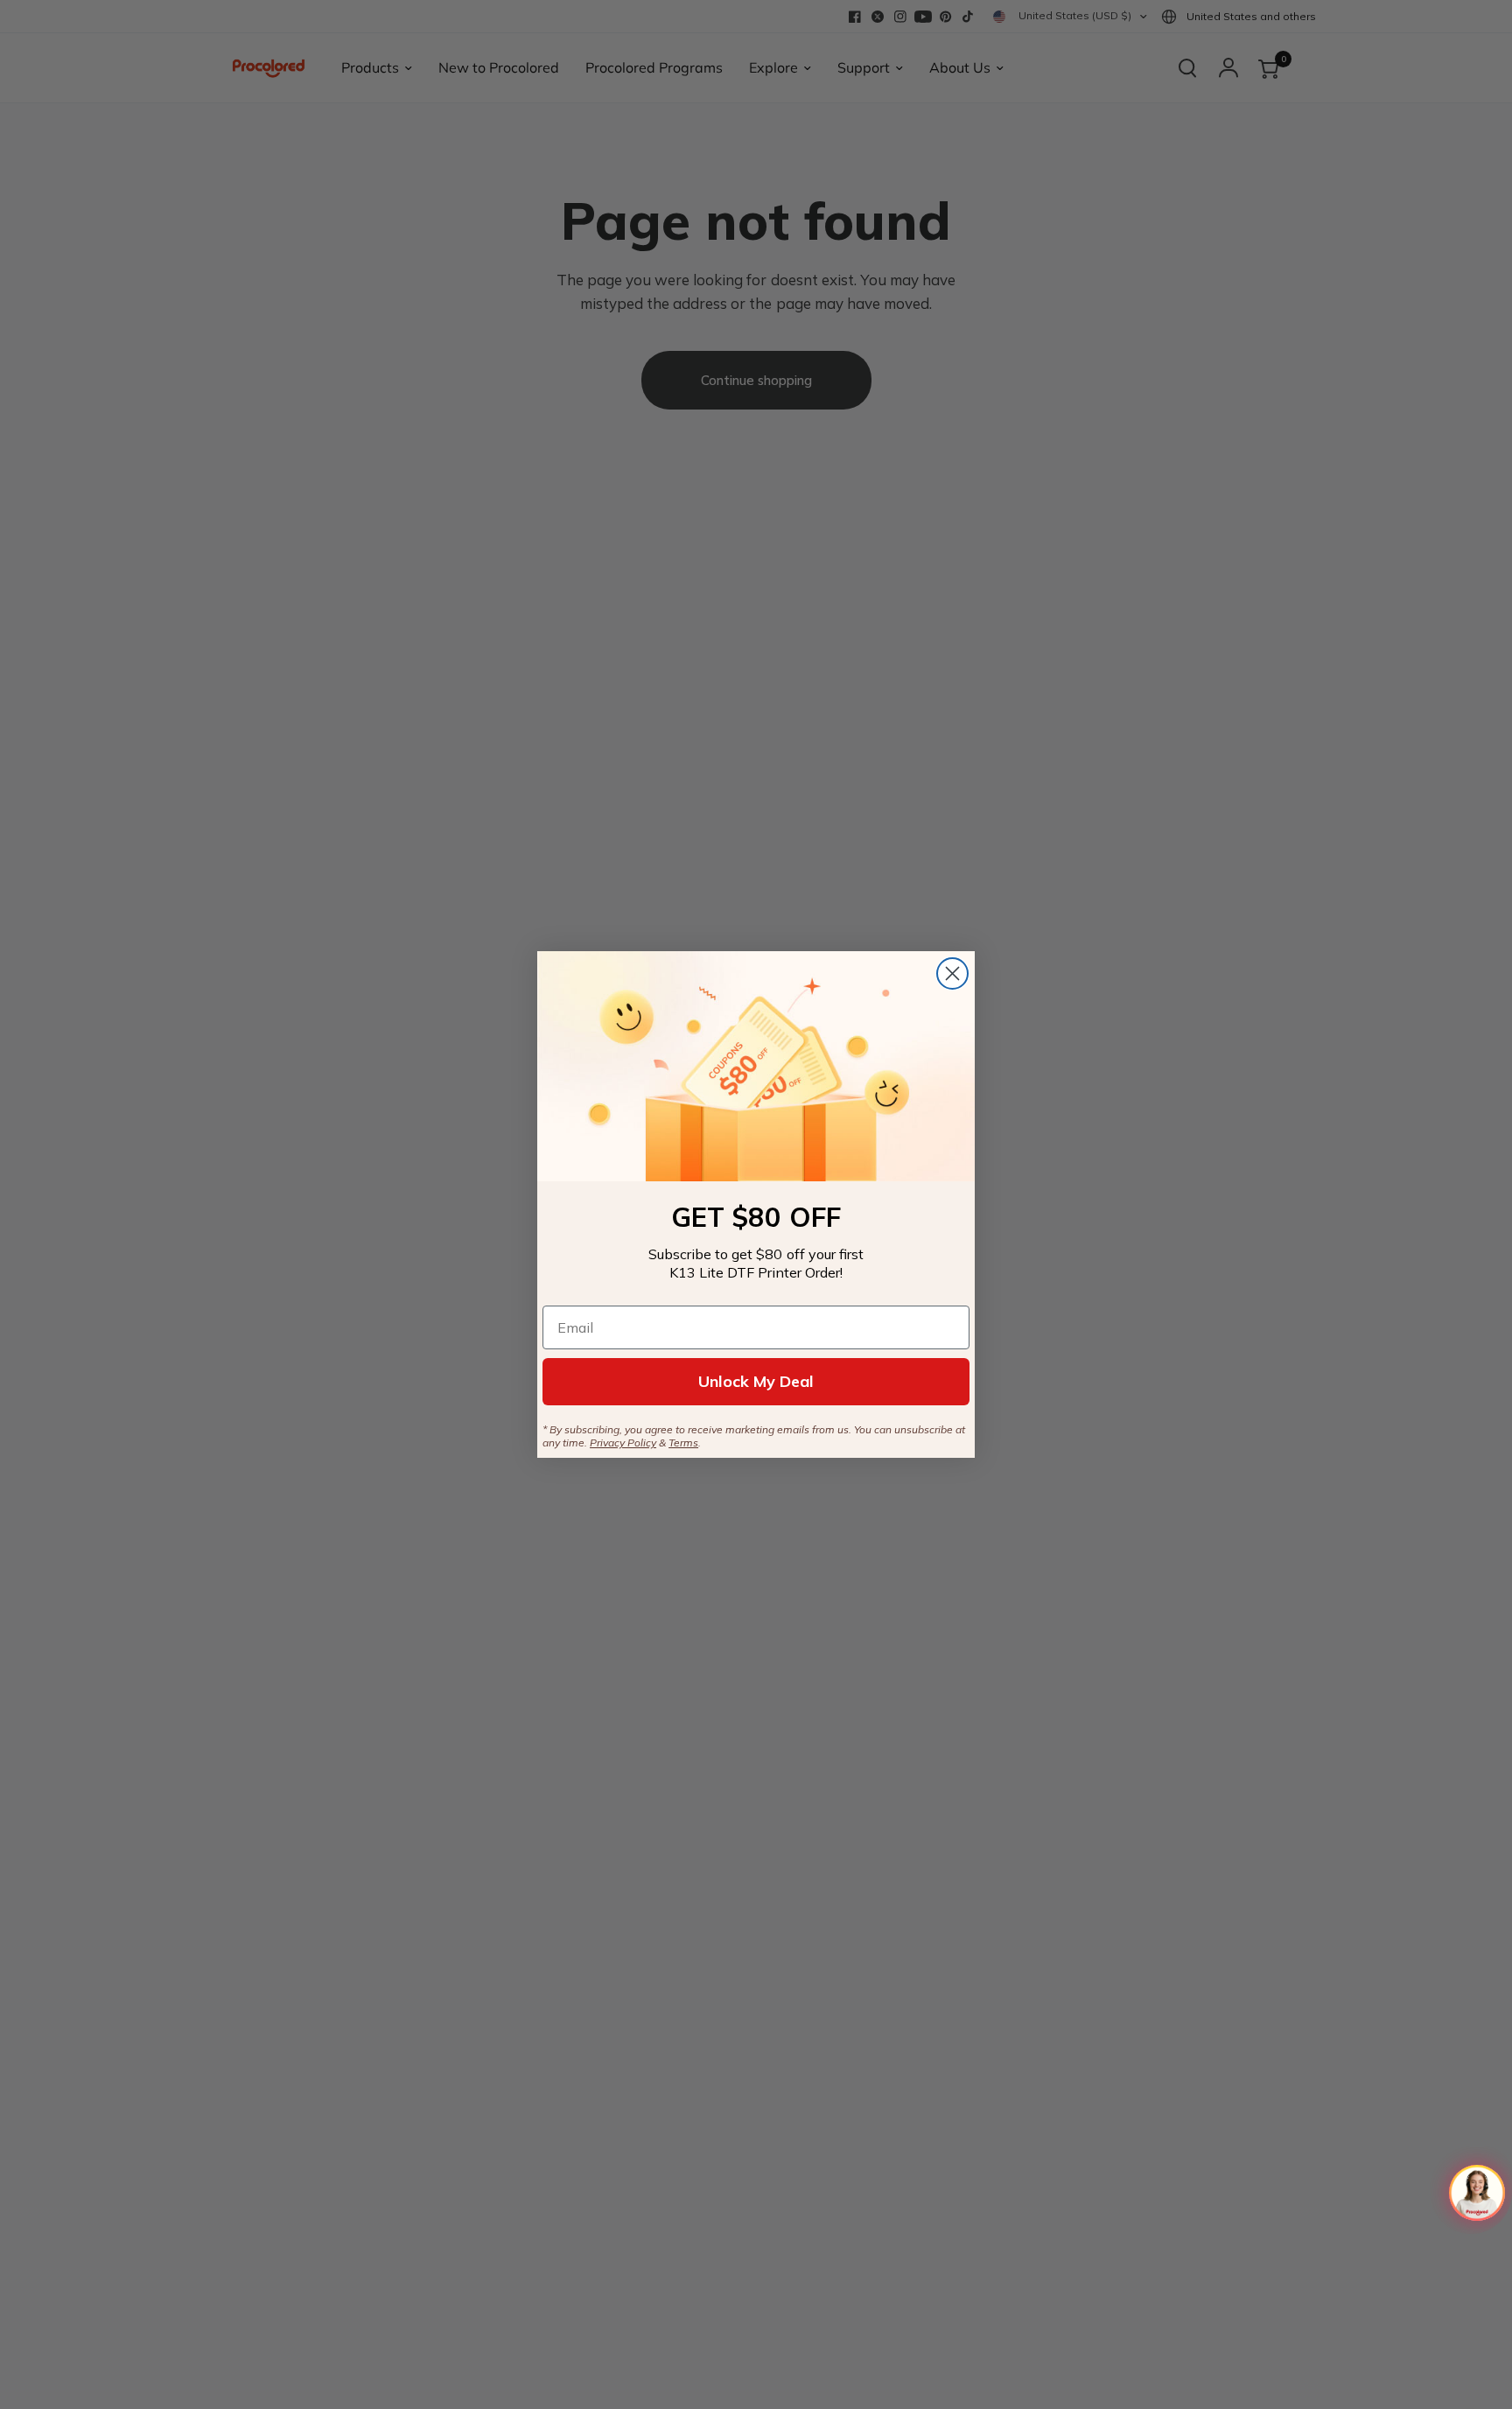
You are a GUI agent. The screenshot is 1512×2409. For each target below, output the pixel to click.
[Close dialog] (952, 973)
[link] (756, 1066)
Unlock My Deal (756, 1381)
